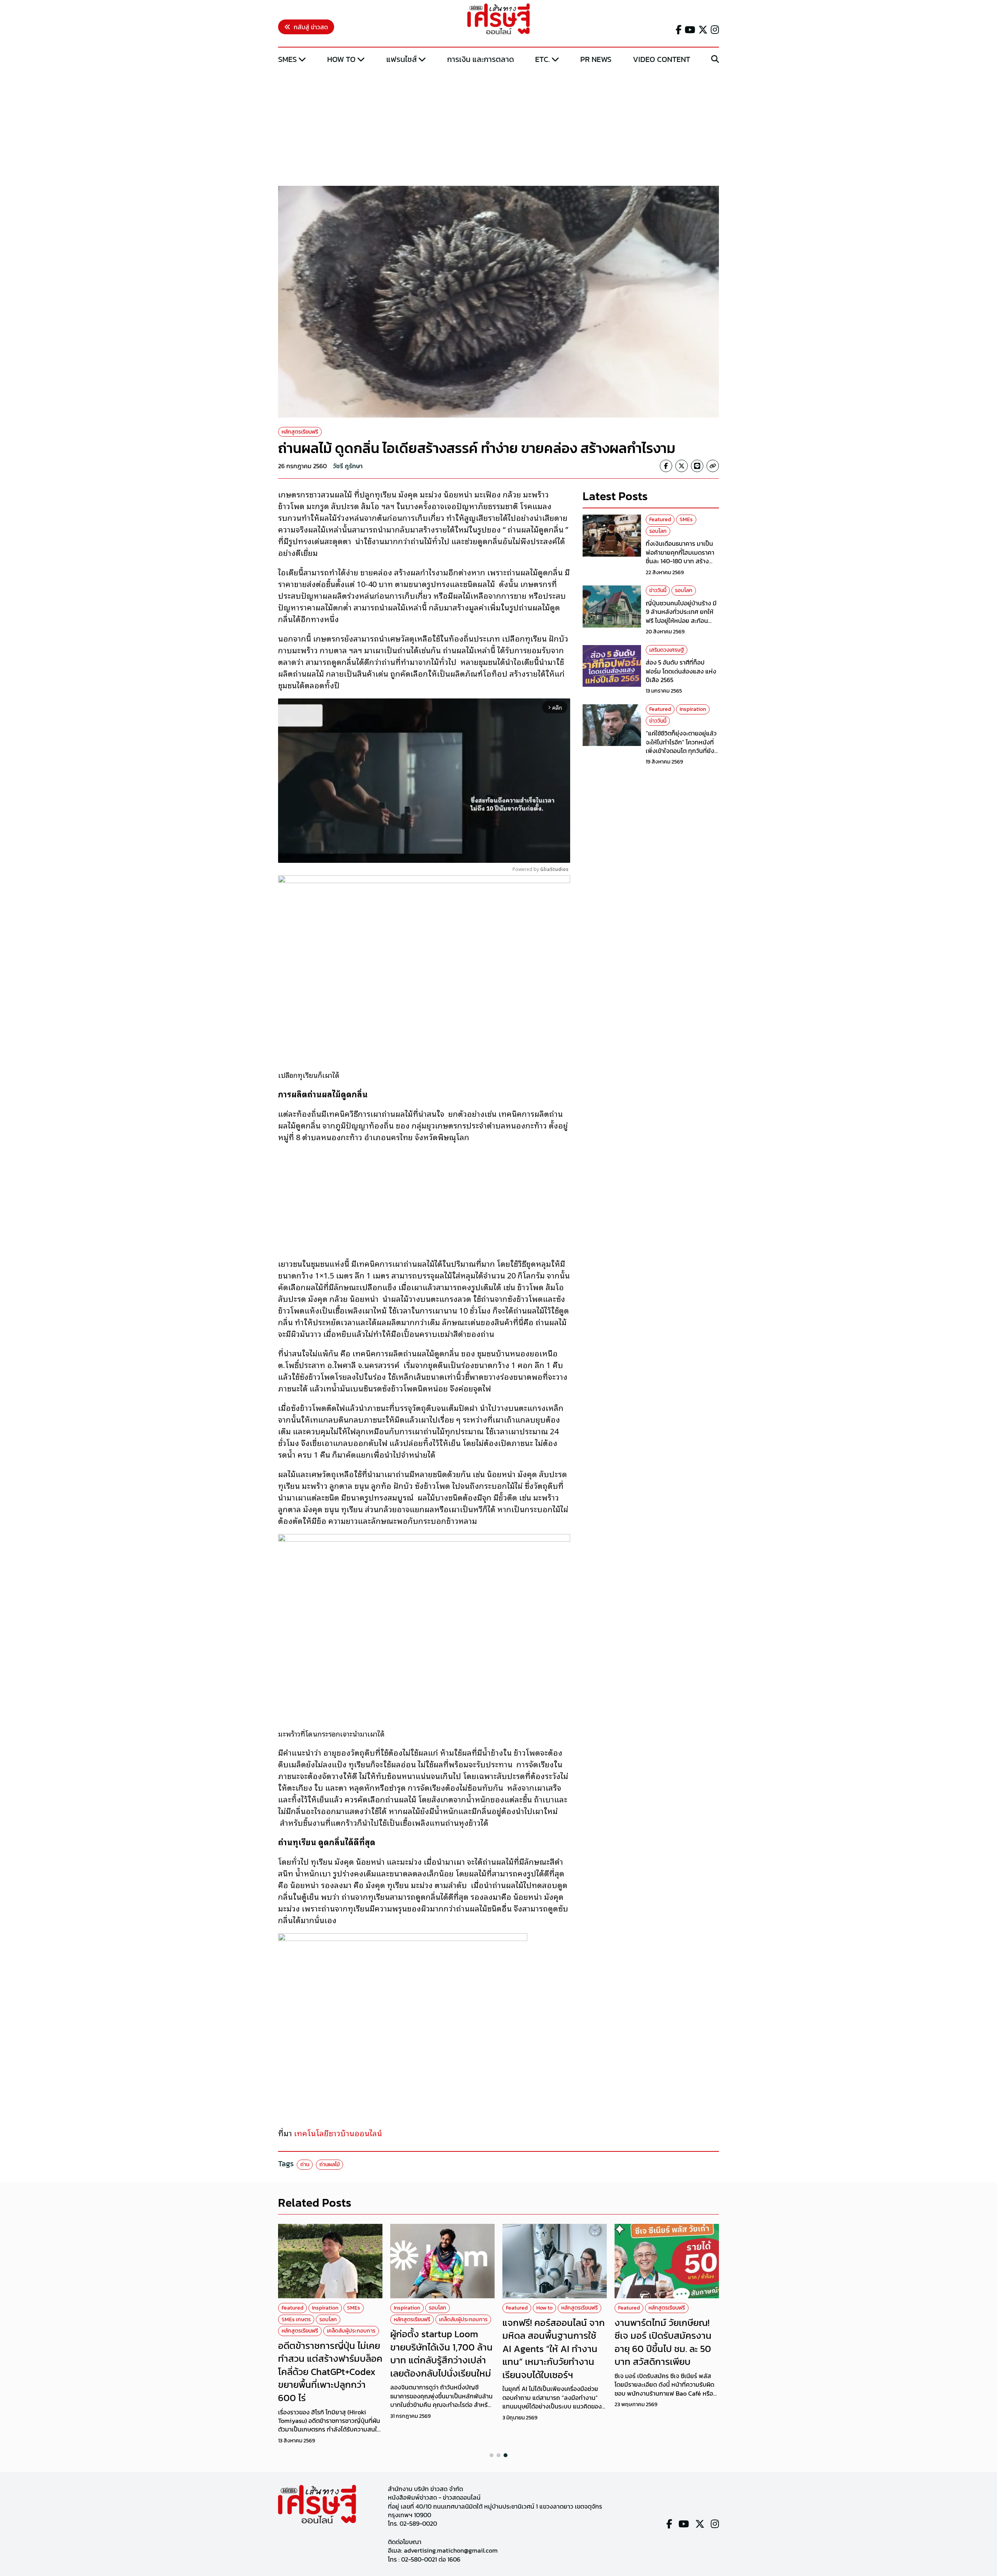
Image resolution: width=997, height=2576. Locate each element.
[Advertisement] (498, 126)
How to (341, 59)
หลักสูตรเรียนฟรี (300, 432)
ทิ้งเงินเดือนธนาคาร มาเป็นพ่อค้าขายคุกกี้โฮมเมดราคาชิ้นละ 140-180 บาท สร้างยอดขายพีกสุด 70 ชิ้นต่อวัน (681, 557)
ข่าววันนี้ (658, 590)
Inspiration (693, 709)
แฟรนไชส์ (402, 59)
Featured (660, 519)
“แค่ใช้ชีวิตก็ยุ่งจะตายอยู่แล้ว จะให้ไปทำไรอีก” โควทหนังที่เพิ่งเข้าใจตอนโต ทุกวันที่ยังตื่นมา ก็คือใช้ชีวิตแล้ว (681, 746)
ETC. (543, 59)
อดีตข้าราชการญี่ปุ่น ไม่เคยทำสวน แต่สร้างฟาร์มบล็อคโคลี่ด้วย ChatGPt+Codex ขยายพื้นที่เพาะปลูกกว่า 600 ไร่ (330, 2372)
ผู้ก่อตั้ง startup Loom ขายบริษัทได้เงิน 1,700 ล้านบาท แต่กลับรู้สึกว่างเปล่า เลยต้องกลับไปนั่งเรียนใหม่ (441, 2354)
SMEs (287, 59)
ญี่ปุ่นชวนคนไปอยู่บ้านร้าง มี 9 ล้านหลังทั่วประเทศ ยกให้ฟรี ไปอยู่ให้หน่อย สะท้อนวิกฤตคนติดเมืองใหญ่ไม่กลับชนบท (682, 621)
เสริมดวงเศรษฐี (667, 650)
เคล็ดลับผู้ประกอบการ (351, 2331)
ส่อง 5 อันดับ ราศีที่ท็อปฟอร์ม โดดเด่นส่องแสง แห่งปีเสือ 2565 (681, 671)
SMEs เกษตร (296, 2319)
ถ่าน (305, 2164)
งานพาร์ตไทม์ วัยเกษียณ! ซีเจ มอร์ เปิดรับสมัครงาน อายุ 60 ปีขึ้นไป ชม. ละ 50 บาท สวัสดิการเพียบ (663, 2342)
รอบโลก (658, 531)
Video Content (661, 59)
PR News (596, 59)
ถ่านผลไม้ (329, 2164)
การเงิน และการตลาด (481, 59)
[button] (491, 2455)
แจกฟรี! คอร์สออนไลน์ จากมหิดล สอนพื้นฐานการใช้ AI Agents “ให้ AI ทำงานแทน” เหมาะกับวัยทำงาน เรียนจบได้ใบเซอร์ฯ (554, 2349)
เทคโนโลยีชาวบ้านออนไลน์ (338, 2133)
